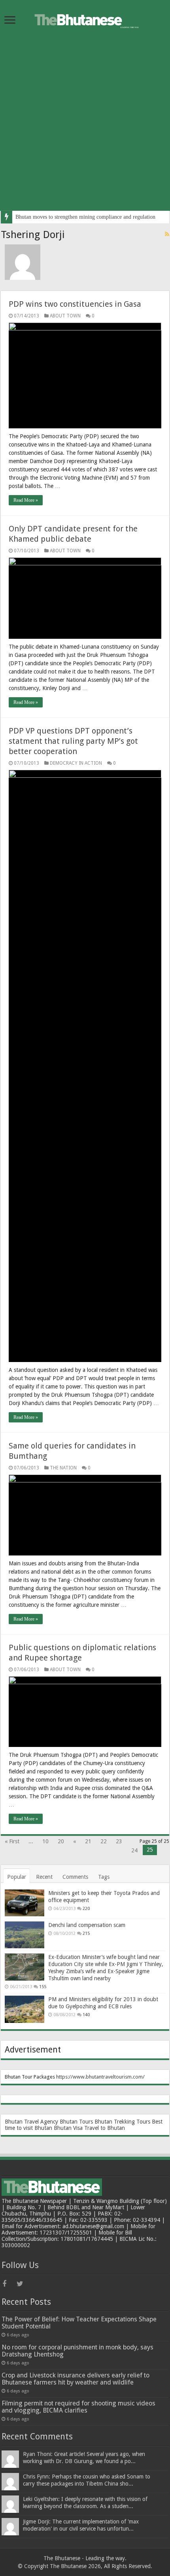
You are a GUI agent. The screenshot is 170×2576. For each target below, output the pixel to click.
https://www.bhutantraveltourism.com (99, 2077)
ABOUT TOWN (65, 316)
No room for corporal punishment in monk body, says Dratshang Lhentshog (77, 2351)
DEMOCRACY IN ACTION (76, 763)
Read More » (26, 500)
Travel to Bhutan (105, 2128)
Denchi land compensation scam (87, 1925)
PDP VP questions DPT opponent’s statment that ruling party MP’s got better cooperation (73, 741)
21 (88, 1841)
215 (86, 1933)
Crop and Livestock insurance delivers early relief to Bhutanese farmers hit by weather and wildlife (76, 2379)
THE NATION (63, 1468)
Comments (75, 1877)
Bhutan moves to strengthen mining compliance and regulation (85, 217)
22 (104, 1841)
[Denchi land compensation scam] (25, 1935)
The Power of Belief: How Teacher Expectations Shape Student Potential (79, 2323)
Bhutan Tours (76, 2122)
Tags (104, 1877)
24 (134, 1850)
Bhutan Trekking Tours (122, 2122)
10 (45, 1841)
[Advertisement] (85, 126)
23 (119, 1841)
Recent (44, 1877)
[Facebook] (9, 2284)
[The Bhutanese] (85, 19)
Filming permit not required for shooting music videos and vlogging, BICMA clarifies (78, 2407)
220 (86, 1909)
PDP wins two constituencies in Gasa (75, 304)
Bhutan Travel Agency (31, 2122)
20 (61, 1841)
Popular (17, 1877)
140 (86, 2015)
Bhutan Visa (68, 2128)
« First (12, 1841)
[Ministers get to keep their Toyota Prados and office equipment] (25, 1903)
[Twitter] (23, 2284)
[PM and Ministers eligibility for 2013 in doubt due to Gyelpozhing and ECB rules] (25, 2009)
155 (43, 1987)
